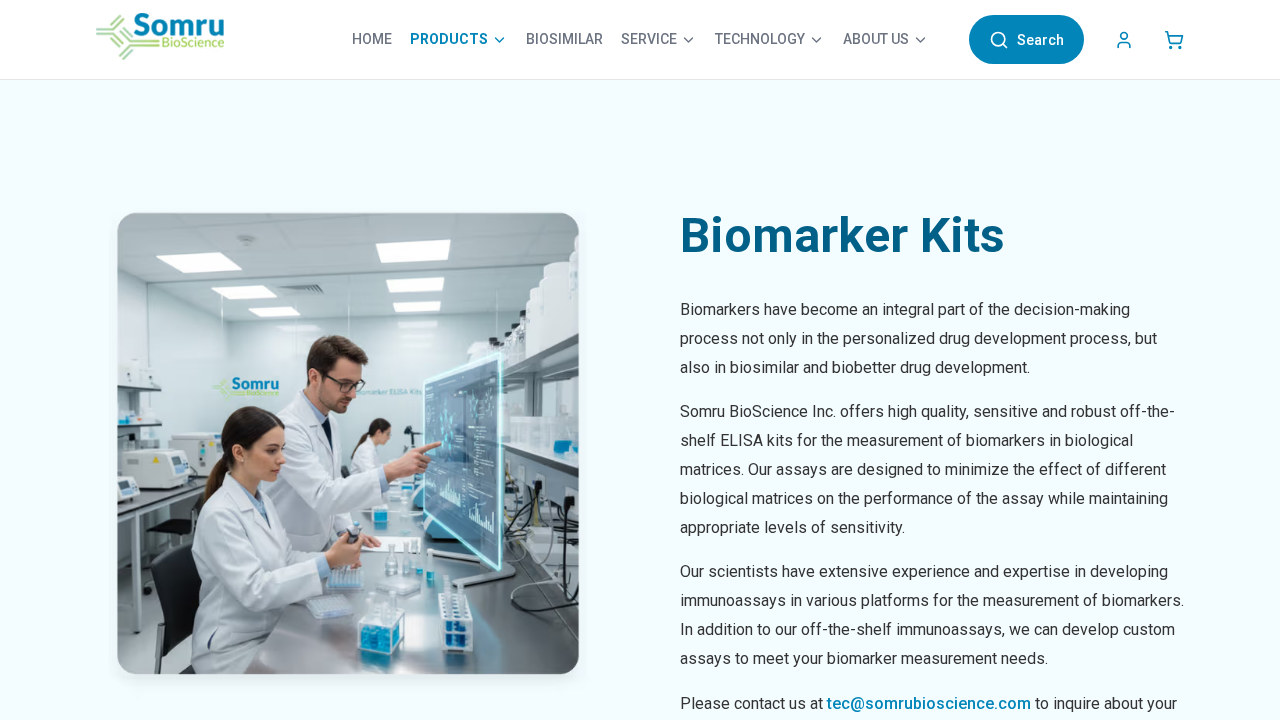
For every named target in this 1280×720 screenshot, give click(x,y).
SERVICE (649, 39)
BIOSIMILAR (564, 39)
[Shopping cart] (1174, 40)
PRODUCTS (449, 39)
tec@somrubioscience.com (929, 703)
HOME (372, 39)
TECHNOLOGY (760, 39)
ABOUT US (876, 39)
